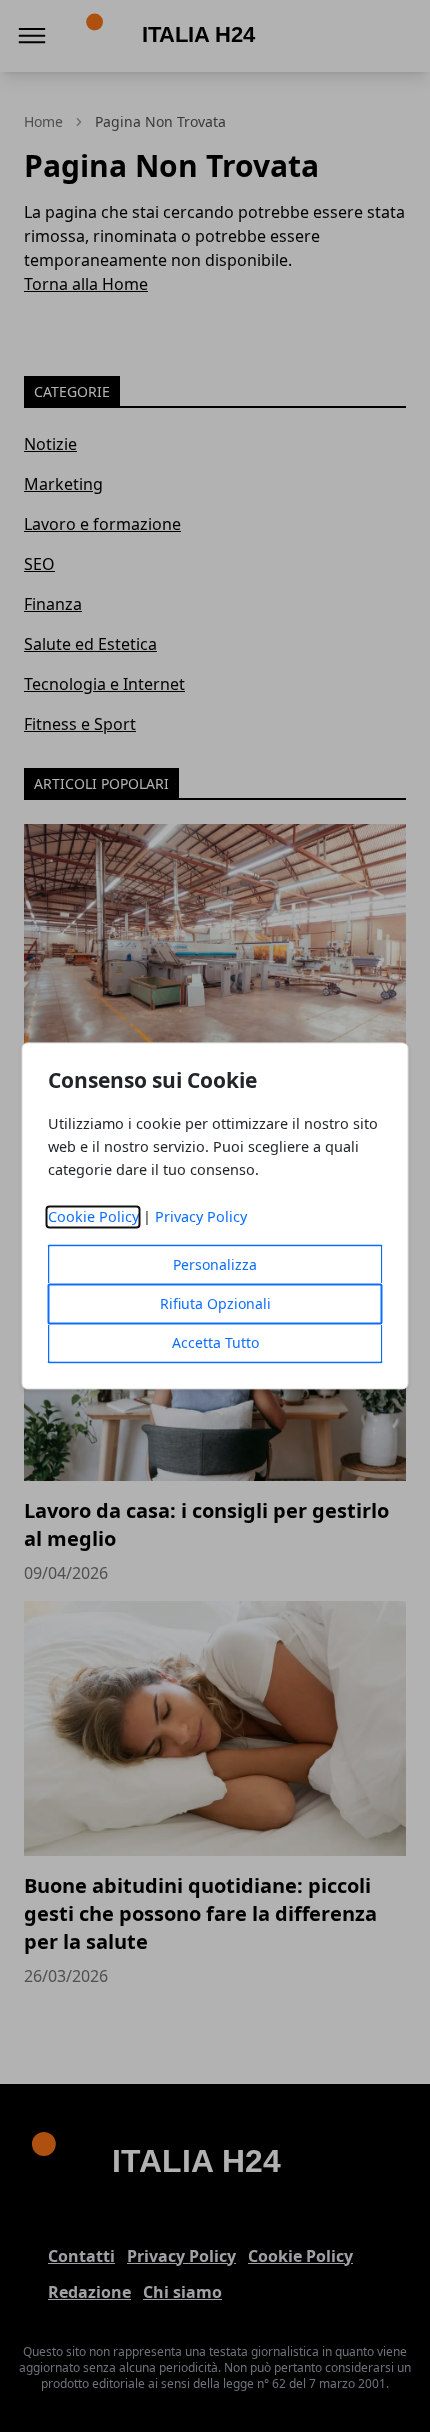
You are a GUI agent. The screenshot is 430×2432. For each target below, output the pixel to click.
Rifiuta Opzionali (215, 1304)
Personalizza (215, 1265)
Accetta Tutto (215, 1343)
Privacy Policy (201, 1217)
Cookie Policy (93, 1217)
